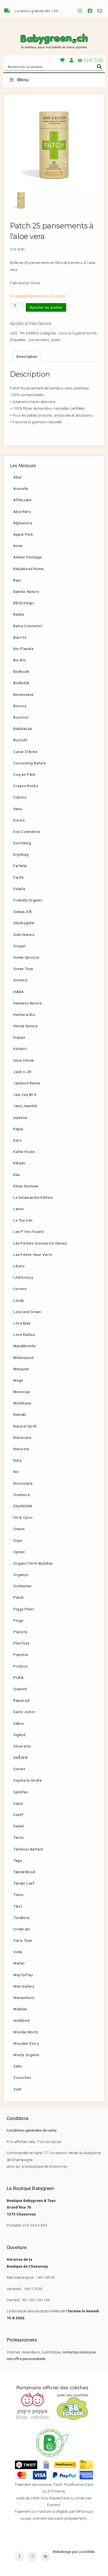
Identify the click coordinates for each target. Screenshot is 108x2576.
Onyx (18, 1540)
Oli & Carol (23, 1517)
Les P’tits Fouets (29, 1232)
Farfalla (20, 866)
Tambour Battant (28, 1849)
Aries (18, 546)
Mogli (18, 1380)
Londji (19, 1300)
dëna (18, 809)
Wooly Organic (26, 2055)
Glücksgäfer (24, 923)
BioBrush (21, 671)
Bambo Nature (26, 591)
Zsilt (17, 2089)
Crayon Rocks (26, 786)
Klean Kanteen (26, 1186)
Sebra (19, 1723)
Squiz (18, 1803)
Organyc (21, 1575)
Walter (19, 1963)
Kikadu (19, 1163)
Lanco (19, 1209)
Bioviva (20, 706)
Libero (19, 1266)
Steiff (18, 1815)
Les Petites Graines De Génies (40, 1243)
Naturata (21, 1449)
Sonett (19, 1769)
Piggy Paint (24, 1609)
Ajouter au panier (46, 307)
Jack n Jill (22, 1072)
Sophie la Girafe (28, 1780)
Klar (17, 1175)
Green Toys (23, 969)
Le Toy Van (23, 1220)
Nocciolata (23, 1483)
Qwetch (20, 1689)
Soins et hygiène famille (77, 333)
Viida (18, 1952)
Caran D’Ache (25, 752)
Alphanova (23, 523)
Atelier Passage (28, 557)
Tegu (18, 1860)
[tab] (27, 356)
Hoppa (19, 1037)
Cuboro (20, 797)
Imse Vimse (24, 1060)
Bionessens (24, 694)
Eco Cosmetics (27, 832)
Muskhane (22, 1403)
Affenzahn (22, 500)
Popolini (21, 1655)
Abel (17, 477)
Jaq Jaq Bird (25, 1094)
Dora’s (19, 820)
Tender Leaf (24, 1883)
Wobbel (20, 2009)
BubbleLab (23, 729)
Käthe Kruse (24, 1152)
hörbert (20, 1049)
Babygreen (54, 42)
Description (27, 356)
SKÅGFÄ (21, 1757)
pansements (39, 340)
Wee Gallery (24, 1986)
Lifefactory (23, 1277)
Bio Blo (20, 660)
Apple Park (23, 534)
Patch (19, 1597)
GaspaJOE (23, 911)
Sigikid (19, 1735)
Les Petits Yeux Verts (33, 1255)
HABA (18, 992)
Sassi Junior (24, 1712)
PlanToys (21, 1643)
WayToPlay (23, 1975)
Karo (17, 1140)
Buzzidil (20, 740)
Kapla (18, 1129)
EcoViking (22, 843)
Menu (23, 80)
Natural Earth (25, 1426)
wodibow (21, 2020)
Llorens (20, 1289)
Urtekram (22, 1929)
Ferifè (19, 877)
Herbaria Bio (24, 1014)
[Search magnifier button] (99, 67)
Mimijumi (21, 1369)
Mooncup (22, 1392)
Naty (17, 1460)
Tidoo (19, 1895)
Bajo (17, 580)
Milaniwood (24, 1358)
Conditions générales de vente (32, 2130)
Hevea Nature (25, 1026)
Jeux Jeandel (25, 1106)
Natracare (22, 1437)
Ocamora (21, 1495)
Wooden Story (26, 2043)
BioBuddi (21, 683)
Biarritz (20, 637)
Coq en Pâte (24, 774)
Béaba (19, 614)
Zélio (18, 2066)
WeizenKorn (24, 1998)
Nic (16, 1472)
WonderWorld (26, 2032)
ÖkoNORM (23, 1506)
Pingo (19, 1620)
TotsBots (22, 1918)
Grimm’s (20, 980)
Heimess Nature (27, 1003)
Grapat (20, 946)
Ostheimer (23, 1586)
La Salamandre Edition (33, 1197)
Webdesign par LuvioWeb (74, 2552)
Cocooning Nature (30, 763)
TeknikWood (24, 1872)
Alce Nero (22, 512)
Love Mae (22, 1323)
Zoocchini (22, 2078)
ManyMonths (25, 1346)
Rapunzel (21, 1700)
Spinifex (21, 1792)
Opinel (19, 1552)
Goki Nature (24, 935)
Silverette (22, 1746)
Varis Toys (23, 1940)
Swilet (19, 1826)
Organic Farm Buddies (33, 1563)
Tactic (19, 1837)
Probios (20, 1666)
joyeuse (20, 1117)
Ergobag (21, 854)
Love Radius (24, 1334)
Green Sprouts (26, 957)
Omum (19, 1529)
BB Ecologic (24, 603)
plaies (56, 340)
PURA (18, 1678)
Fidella (19, 889)
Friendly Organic (28, 900)
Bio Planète (24, 649)
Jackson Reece (27, 1083)
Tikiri (18, 1906)
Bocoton (21, 717)
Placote (20, 1632)
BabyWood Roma (29, 569)
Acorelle (21, 488)
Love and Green (27, 1312)
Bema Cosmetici (28, 626)
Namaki (20, 1414)
